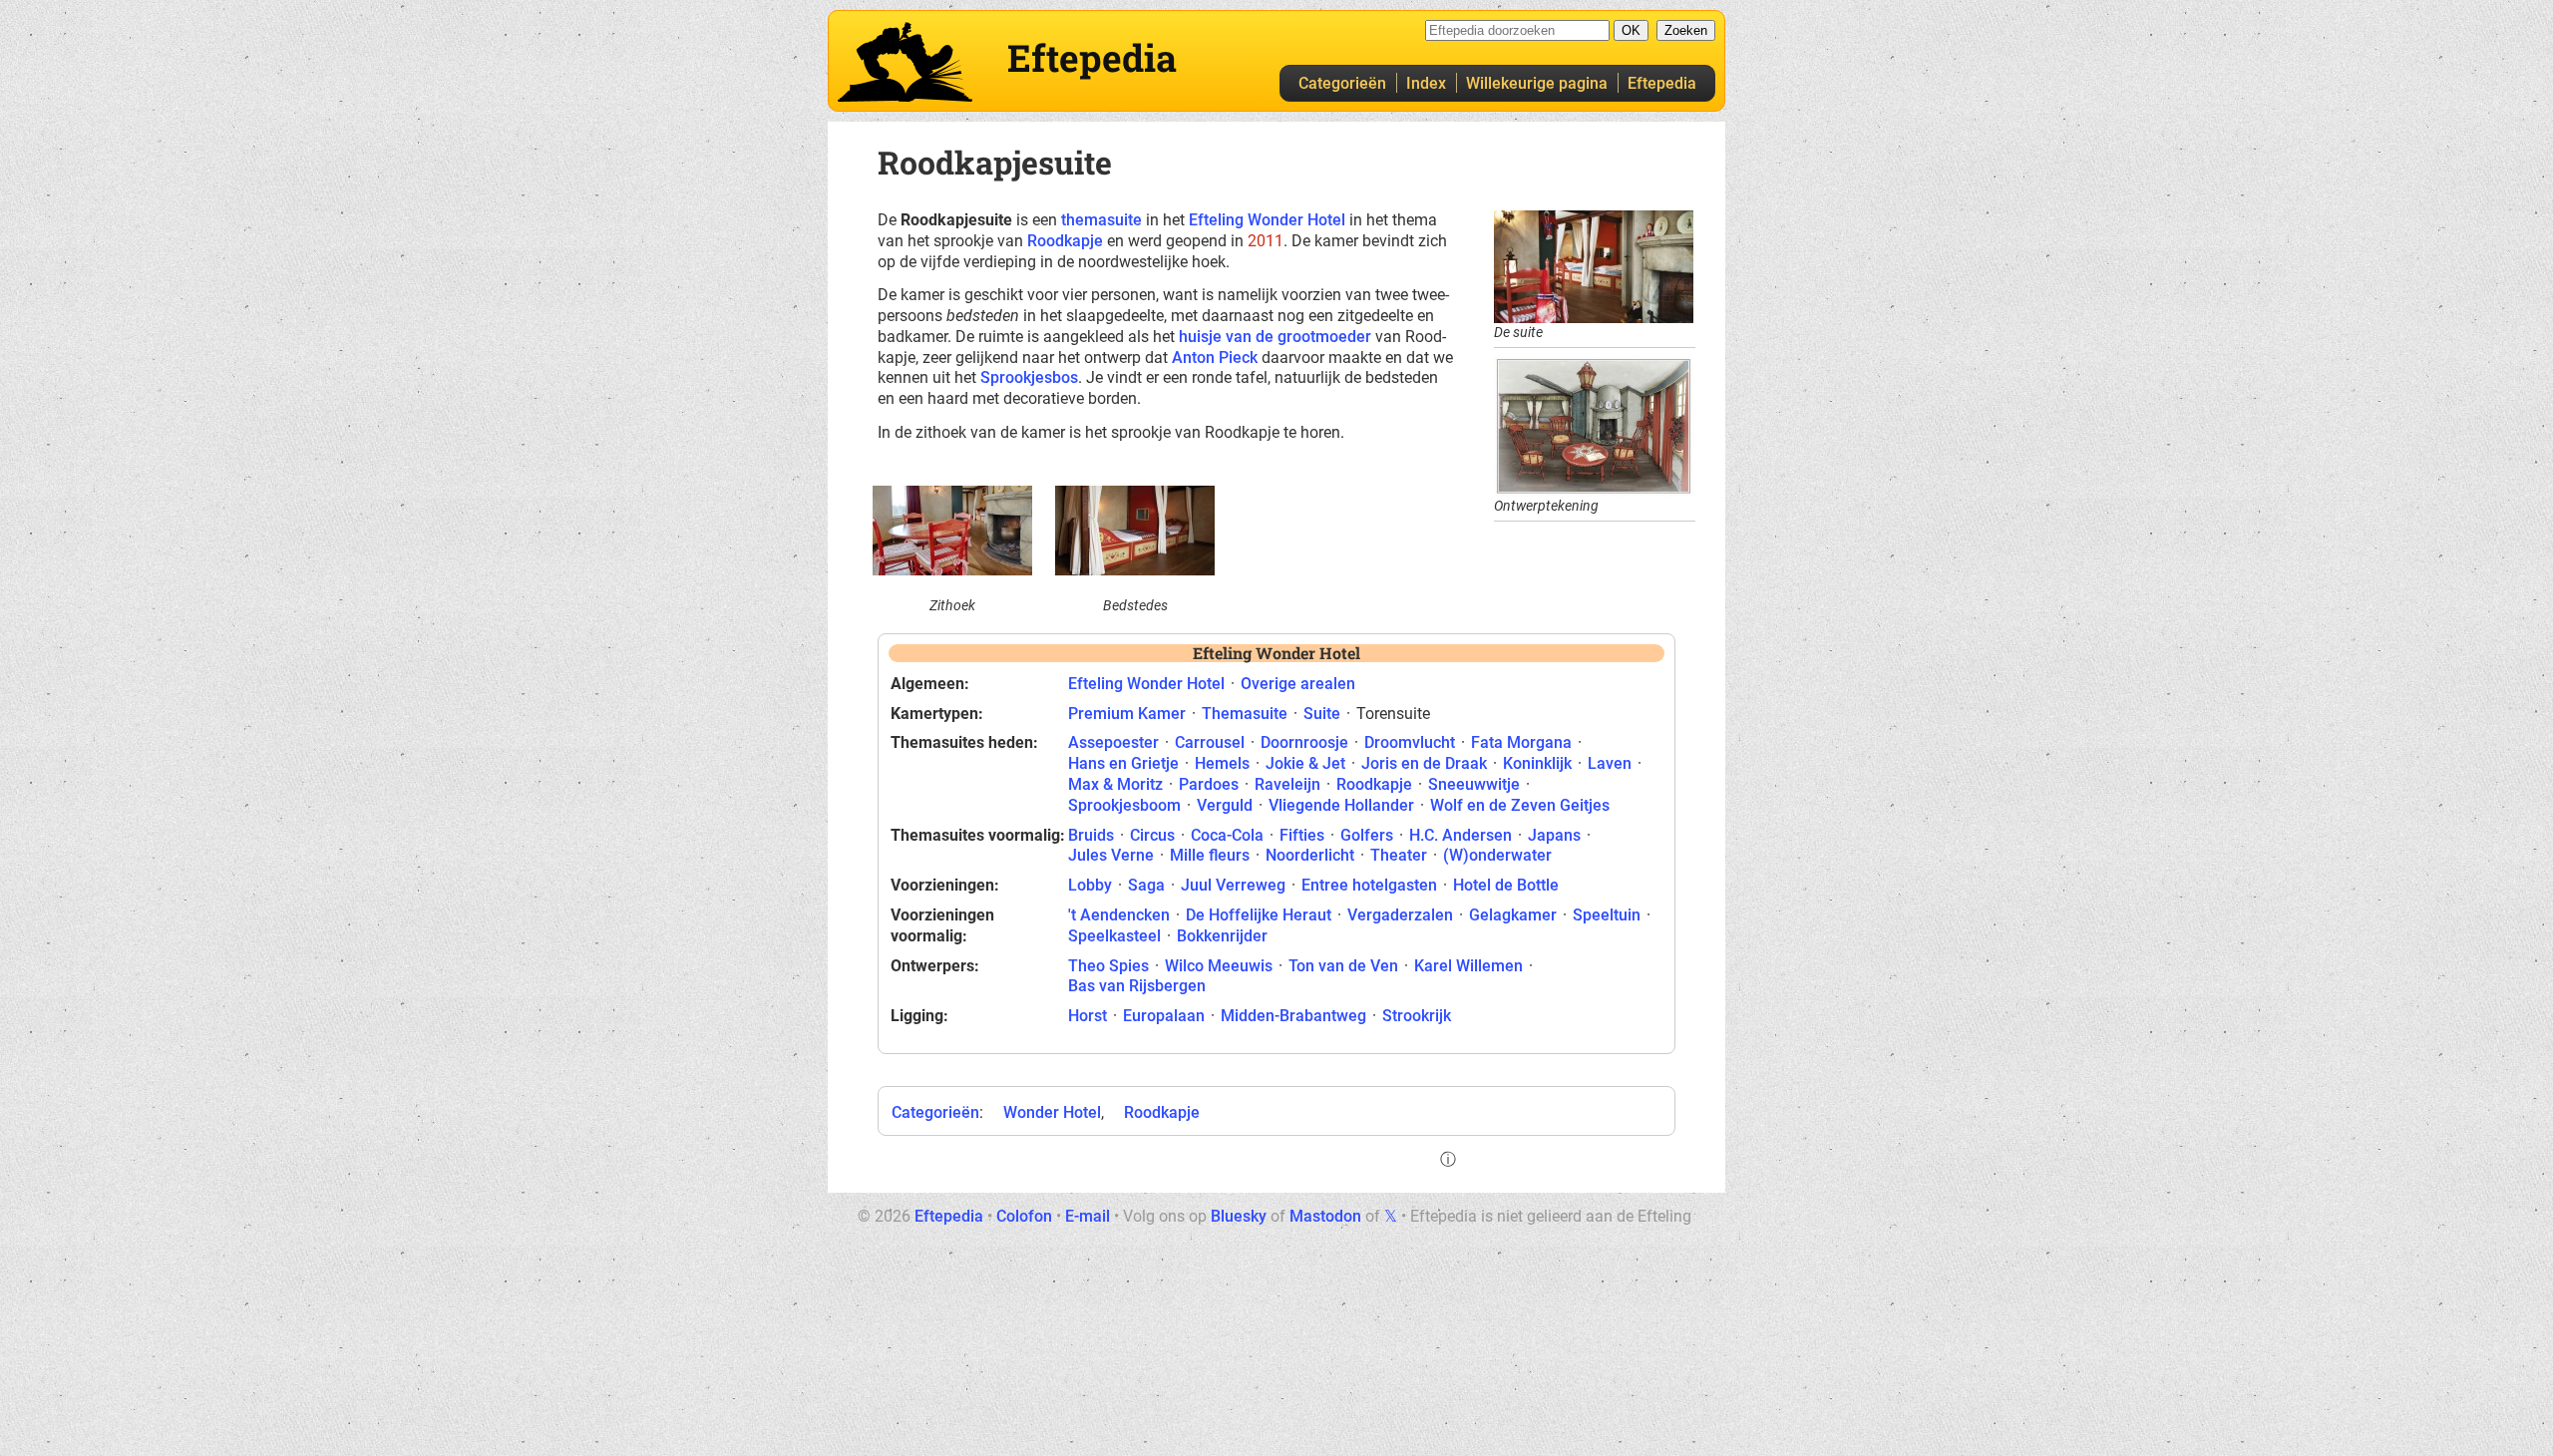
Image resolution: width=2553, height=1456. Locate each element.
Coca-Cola (1227, 835)
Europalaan (1164, 1016)
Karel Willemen (1468, 966)
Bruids (1091, 835)
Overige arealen (1298, 684)
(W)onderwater (1497, 855)
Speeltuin (1607, 915)
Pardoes (1209, 784)
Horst (1088, 1016)
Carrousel (1210, 742)
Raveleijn (1287, 784)
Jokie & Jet (1305, 763)
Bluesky (1239, 1216)
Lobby (1090, 885)
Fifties (1302, 835)
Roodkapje (1065, 241)
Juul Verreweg (1233, 885)
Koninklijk (1537, 763)
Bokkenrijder (1222, 936)
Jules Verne (1111, 855)
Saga (1146, 885)
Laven (1610, 763)
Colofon (1024, 1216)
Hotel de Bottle (1506, 885)
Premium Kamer (1127, 714)
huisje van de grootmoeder (1275, 337)
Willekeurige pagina (1537, 83)
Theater (1399, 855)
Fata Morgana (1521, 742)
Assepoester (1113, 742)
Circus (1152, 835)
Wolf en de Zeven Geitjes (1520, 805)
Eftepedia (1662, 83)
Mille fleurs (1210, 855)
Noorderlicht (1310, 855)
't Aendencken (1119, 915)
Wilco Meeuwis (1219, 966)
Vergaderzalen (1400, 915)
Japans (1554, 835)
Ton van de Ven (1343, 966)
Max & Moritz (1115, 784)
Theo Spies (1108, 966)
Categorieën (1342, 83)
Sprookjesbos (1029, 377)
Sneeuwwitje (1474, 784)
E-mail (1088, 1216)
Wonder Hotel (1052, 1112)
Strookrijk (1417, 1016)
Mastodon (1325, 1216)
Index (1426, 83)
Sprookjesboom (1124, 805)
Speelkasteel (1114, 936)
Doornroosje (1304, 742)
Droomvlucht (1410, 742)
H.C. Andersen (1460, 835)
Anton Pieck (1215, 358)
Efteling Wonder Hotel (1267, 220)
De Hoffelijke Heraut (1259, 915)
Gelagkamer (1513, 915)
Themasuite (1245, 714)
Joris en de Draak (1424, 763)
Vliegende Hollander (1341, 805)
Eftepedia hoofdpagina (905, 62)
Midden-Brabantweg (1293, 1016)
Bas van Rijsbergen (1137, 986)
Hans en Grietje (1123, 763)
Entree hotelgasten (1369, 885)
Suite (1322, 714)
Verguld (1225, 805)
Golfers (1367, 835)
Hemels (1222, 763)
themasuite (1101, 220)
